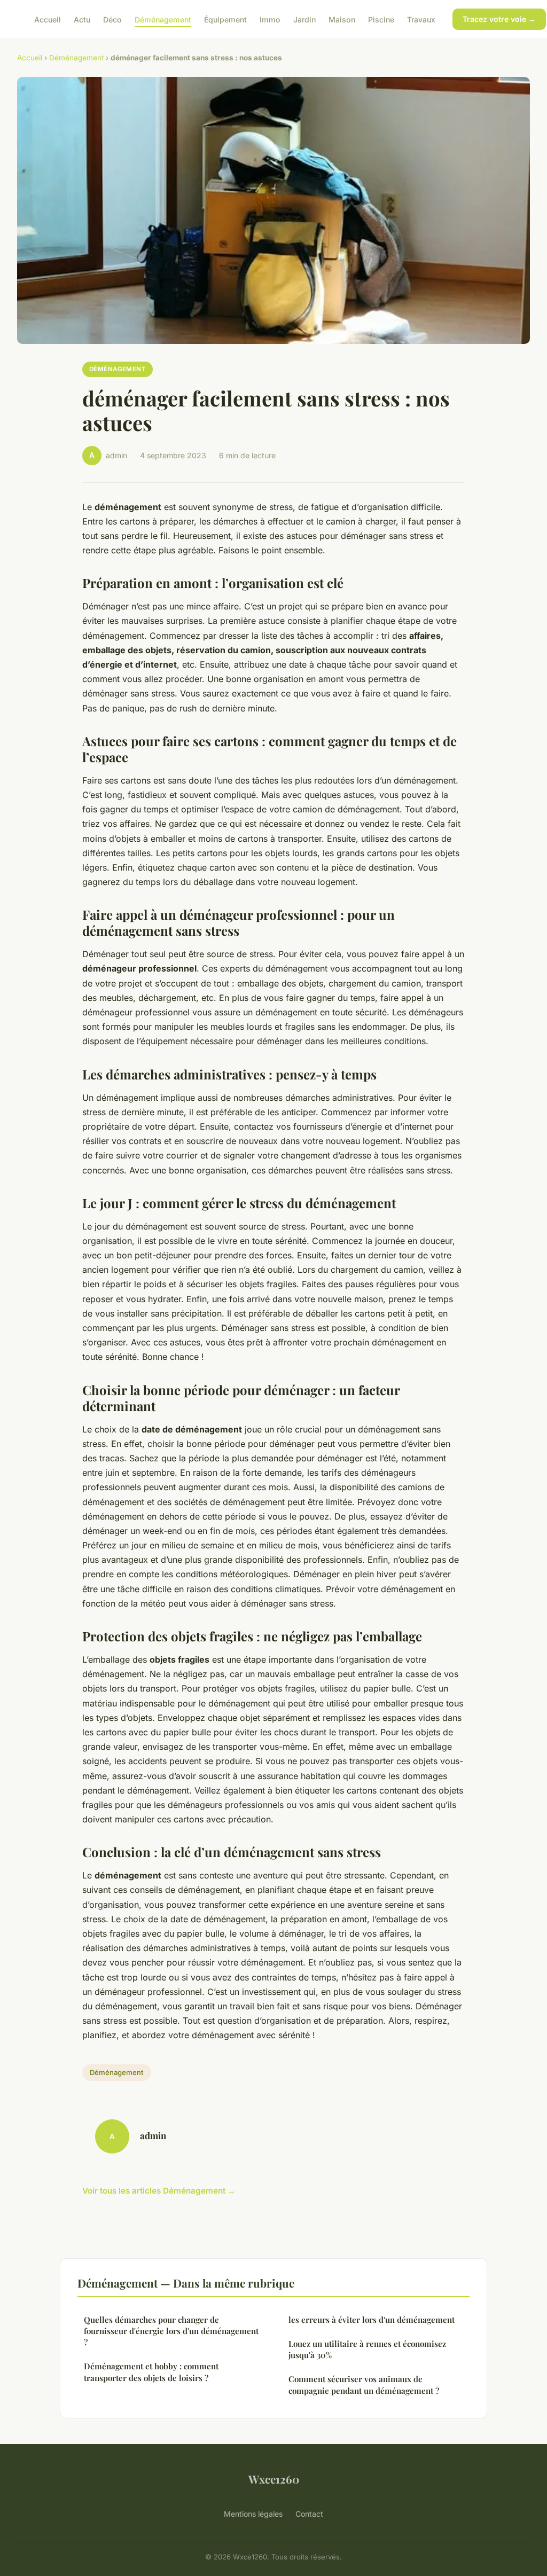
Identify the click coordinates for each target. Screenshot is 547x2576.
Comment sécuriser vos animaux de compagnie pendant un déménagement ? (364, 2385)
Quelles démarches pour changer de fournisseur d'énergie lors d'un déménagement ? (171, 2331)
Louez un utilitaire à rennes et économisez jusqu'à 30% (367, 2349)
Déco (112, 19)
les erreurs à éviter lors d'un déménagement (372, 2320)
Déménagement (163, 19)
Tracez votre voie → (499, 19)
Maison (342, 19)
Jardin (304, 19)
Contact (309, 2514)
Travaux (421, 19)
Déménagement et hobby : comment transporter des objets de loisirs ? (151, 2372)
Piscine (381, 19)
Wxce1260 (274, 2479)
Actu (82, 19)
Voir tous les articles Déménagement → (159, 2191)
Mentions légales (253, 2514)
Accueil (48, 19)
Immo (270, 19)
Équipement (225, 19)
